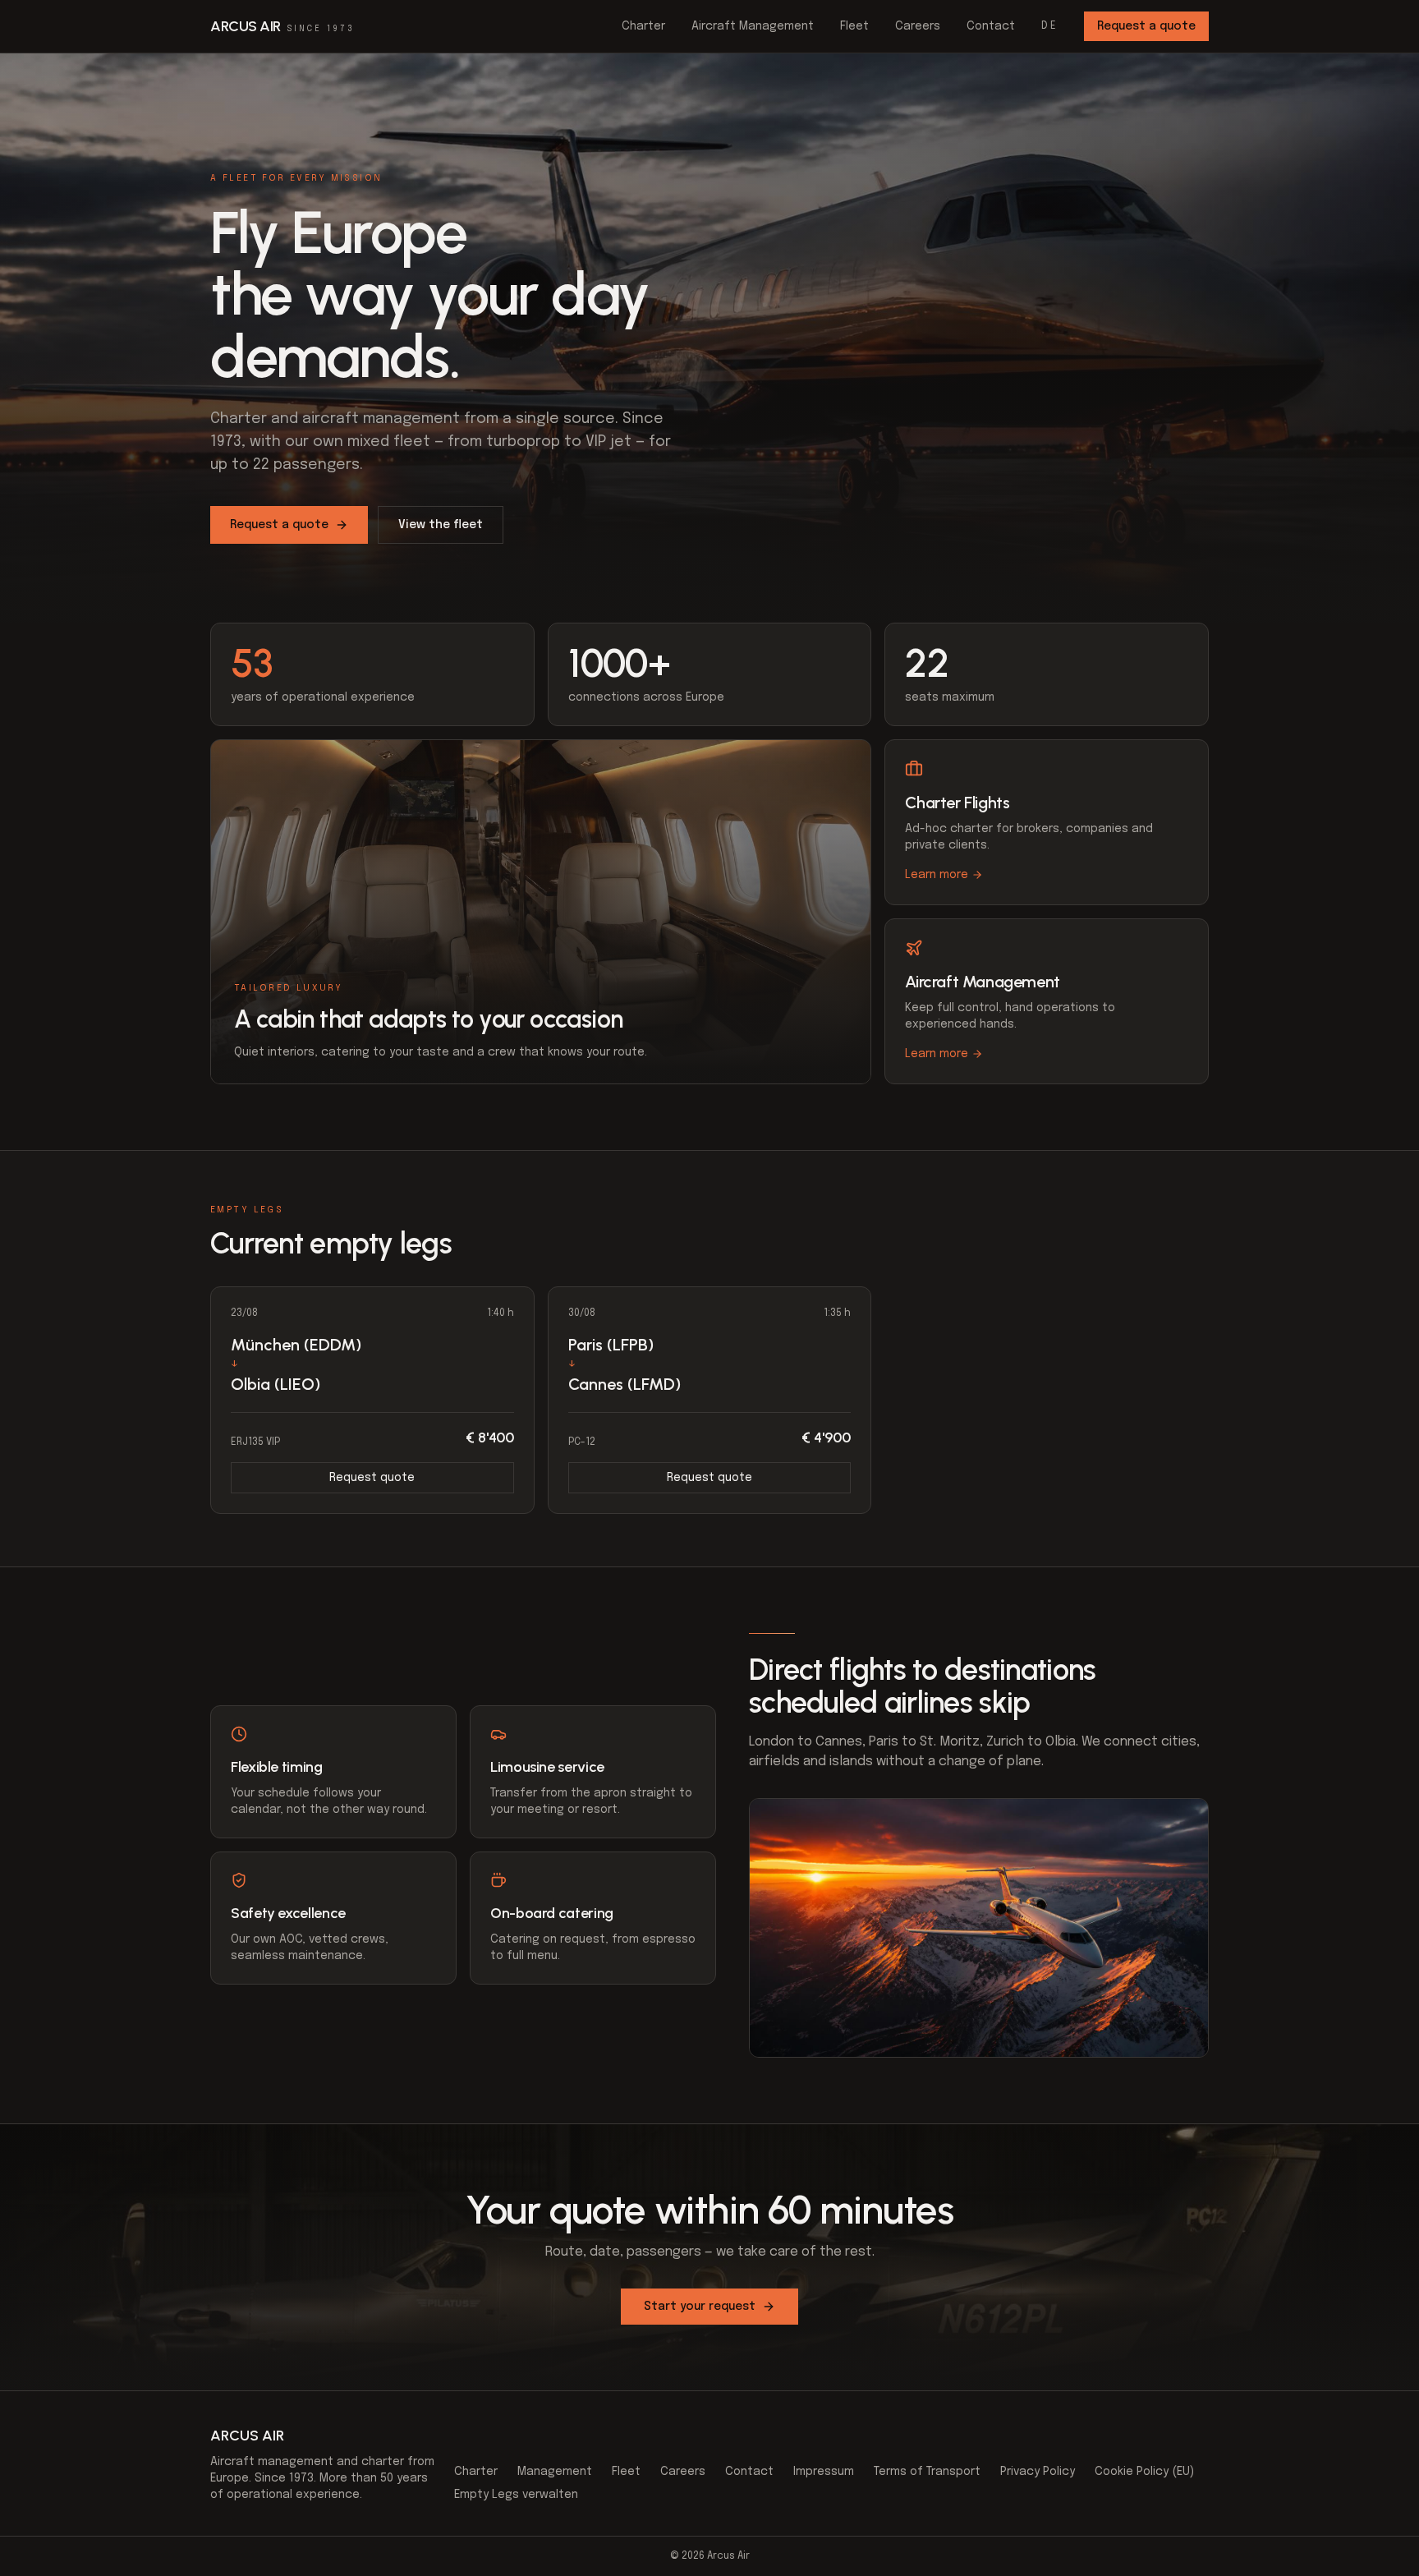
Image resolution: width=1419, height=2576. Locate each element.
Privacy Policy (1038, 2472)
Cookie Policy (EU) (1144, 2472)
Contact (991, 26)
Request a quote (1146, 26)
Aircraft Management (753, 26)
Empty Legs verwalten (516, 2495)
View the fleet (441, 525)
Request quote (372, 1478)
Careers (918, 26)
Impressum (824, 2472)
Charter (643, 26)
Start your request (700, 2307)
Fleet (854, 26)
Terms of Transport (927, 2472)
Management (555, 2472)
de (1049, 26)
